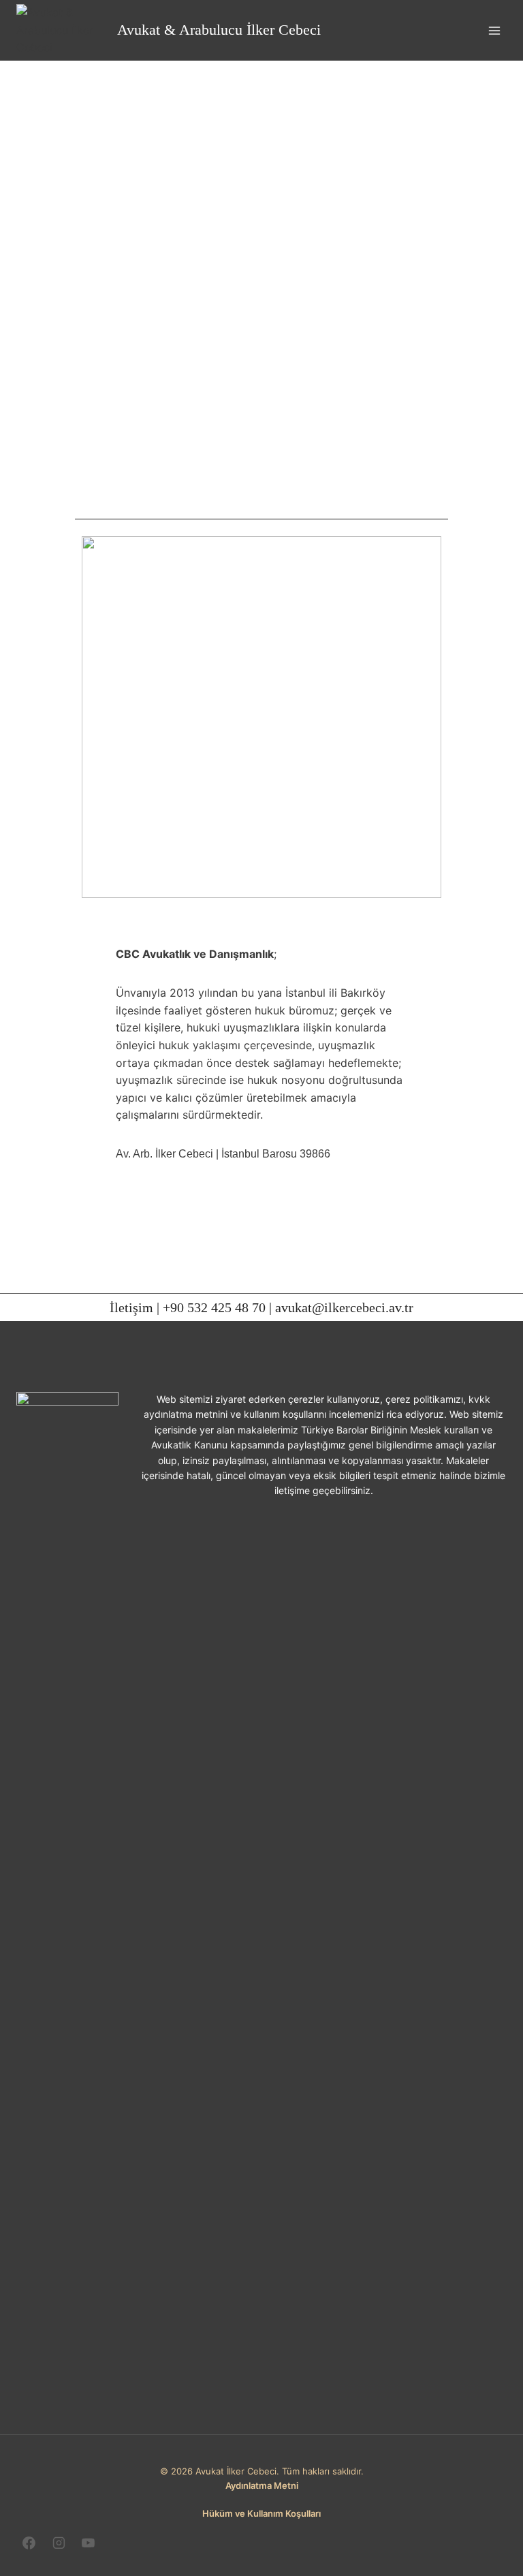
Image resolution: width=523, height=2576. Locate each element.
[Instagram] (59, 2543)
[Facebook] (29, 2543)
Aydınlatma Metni (262, 2485)
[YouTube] (89, 2543)
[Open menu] (494, 30)
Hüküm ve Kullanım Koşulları (261, 2513)
